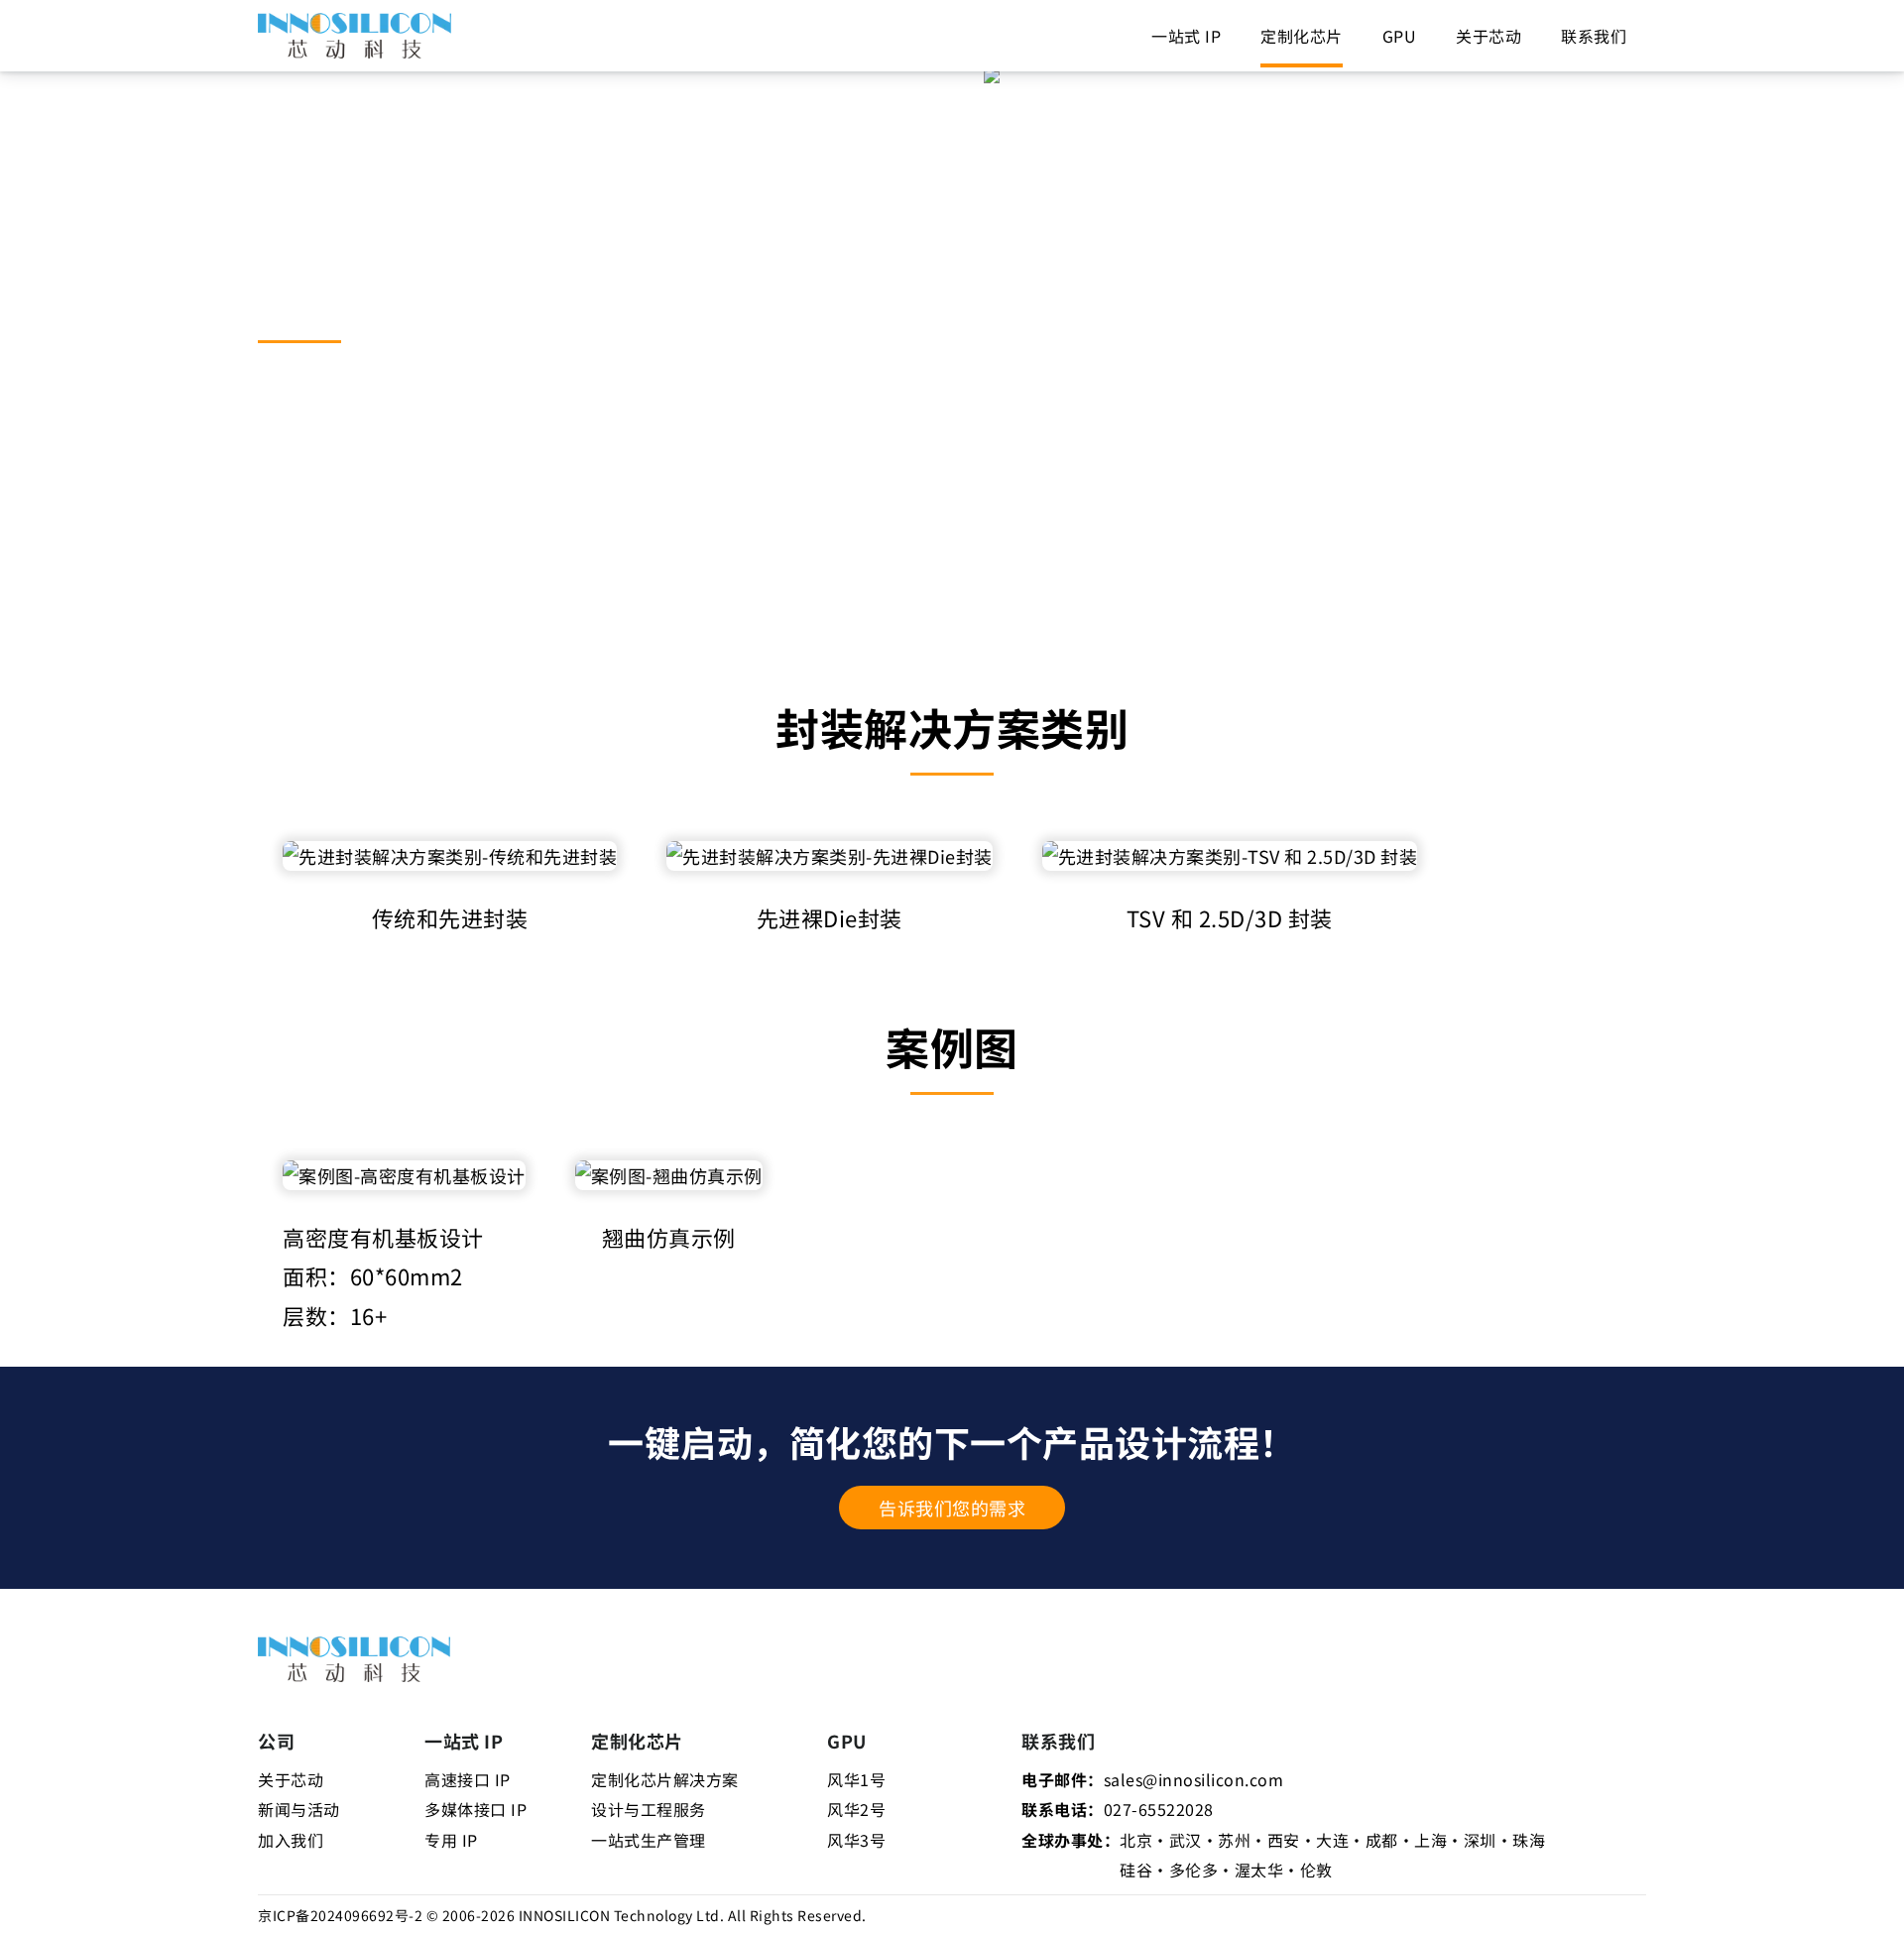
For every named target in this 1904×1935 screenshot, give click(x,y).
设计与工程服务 (649, 1809)
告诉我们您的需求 (952, 1508)
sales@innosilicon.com (1194, 1779)
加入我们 (291, 1840)
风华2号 (856, 1809)
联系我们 (1594, 36)
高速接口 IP (468, 1779)
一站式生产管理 (649, 1840)
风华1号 (856, 1779)
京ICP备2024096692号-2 (340, 1915)
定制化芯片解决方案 (665, 1779)
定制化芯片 (1302, 36)
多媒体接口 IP (476, 1809)
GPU (1400, 36)
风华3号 (856, 1840)
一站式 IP (1186, 36)
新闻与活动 (299, 1809)
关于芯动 (1488, 36)
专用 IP (451, 1840)
